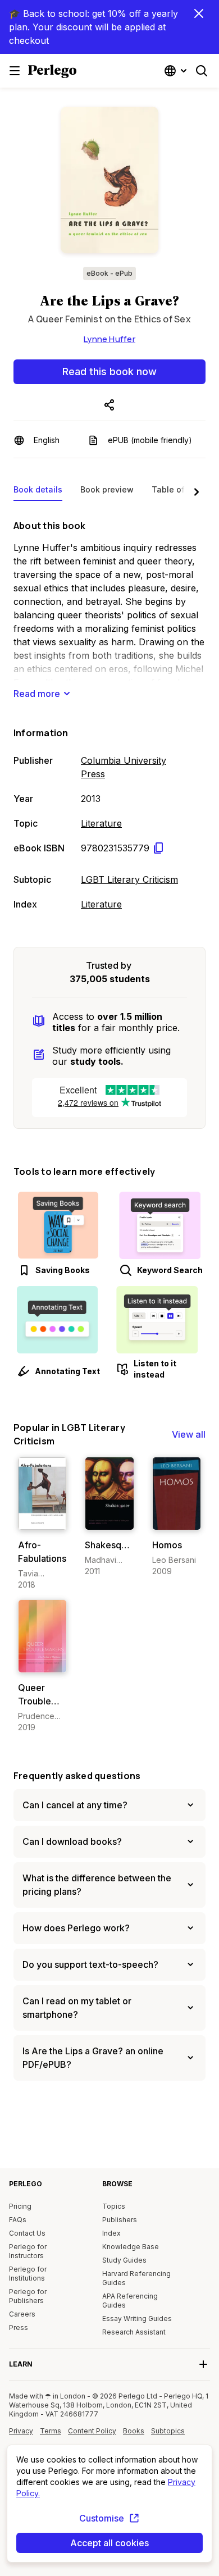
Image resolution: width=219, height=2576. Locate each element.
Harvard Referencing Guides (136, 2278)
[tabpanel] (109, 713)
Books (134, 2431)
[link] (42, 1524)
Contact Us (27, 2233)
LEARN (21, 2364)
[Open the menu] (15, 71)
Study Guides (124, 2260)
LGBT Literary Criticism (129, 879)
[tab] (38, 492)
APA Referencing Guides (130, 2301)
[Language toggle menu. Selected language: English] (177, 71)
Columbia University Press (124, 767)
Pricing (20, 2206)
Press (19, 2327)
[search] (202, 71)
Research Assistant (134, 2332)
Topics (114, 2206)
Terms (51, 2431)
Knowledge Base (131, 2247)
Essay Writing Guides (137, 2319)
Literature (101, 823)
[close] (199, 13)
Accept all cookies (109, 2543)
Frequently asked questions (77, 1776)
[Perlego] (52, 72)
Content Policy (92, 2435)
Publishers (120, 2220)
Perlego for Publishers (28, 2296)
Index (111, 2233)
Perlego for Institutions (28, 2274)
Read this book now (109, 371)
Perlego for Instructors (28, 2251)
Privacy (21, 2431)
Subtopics (168, 2431)
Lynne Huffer (109, 339)
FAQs (18, 2220)
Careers (22, 2314)
